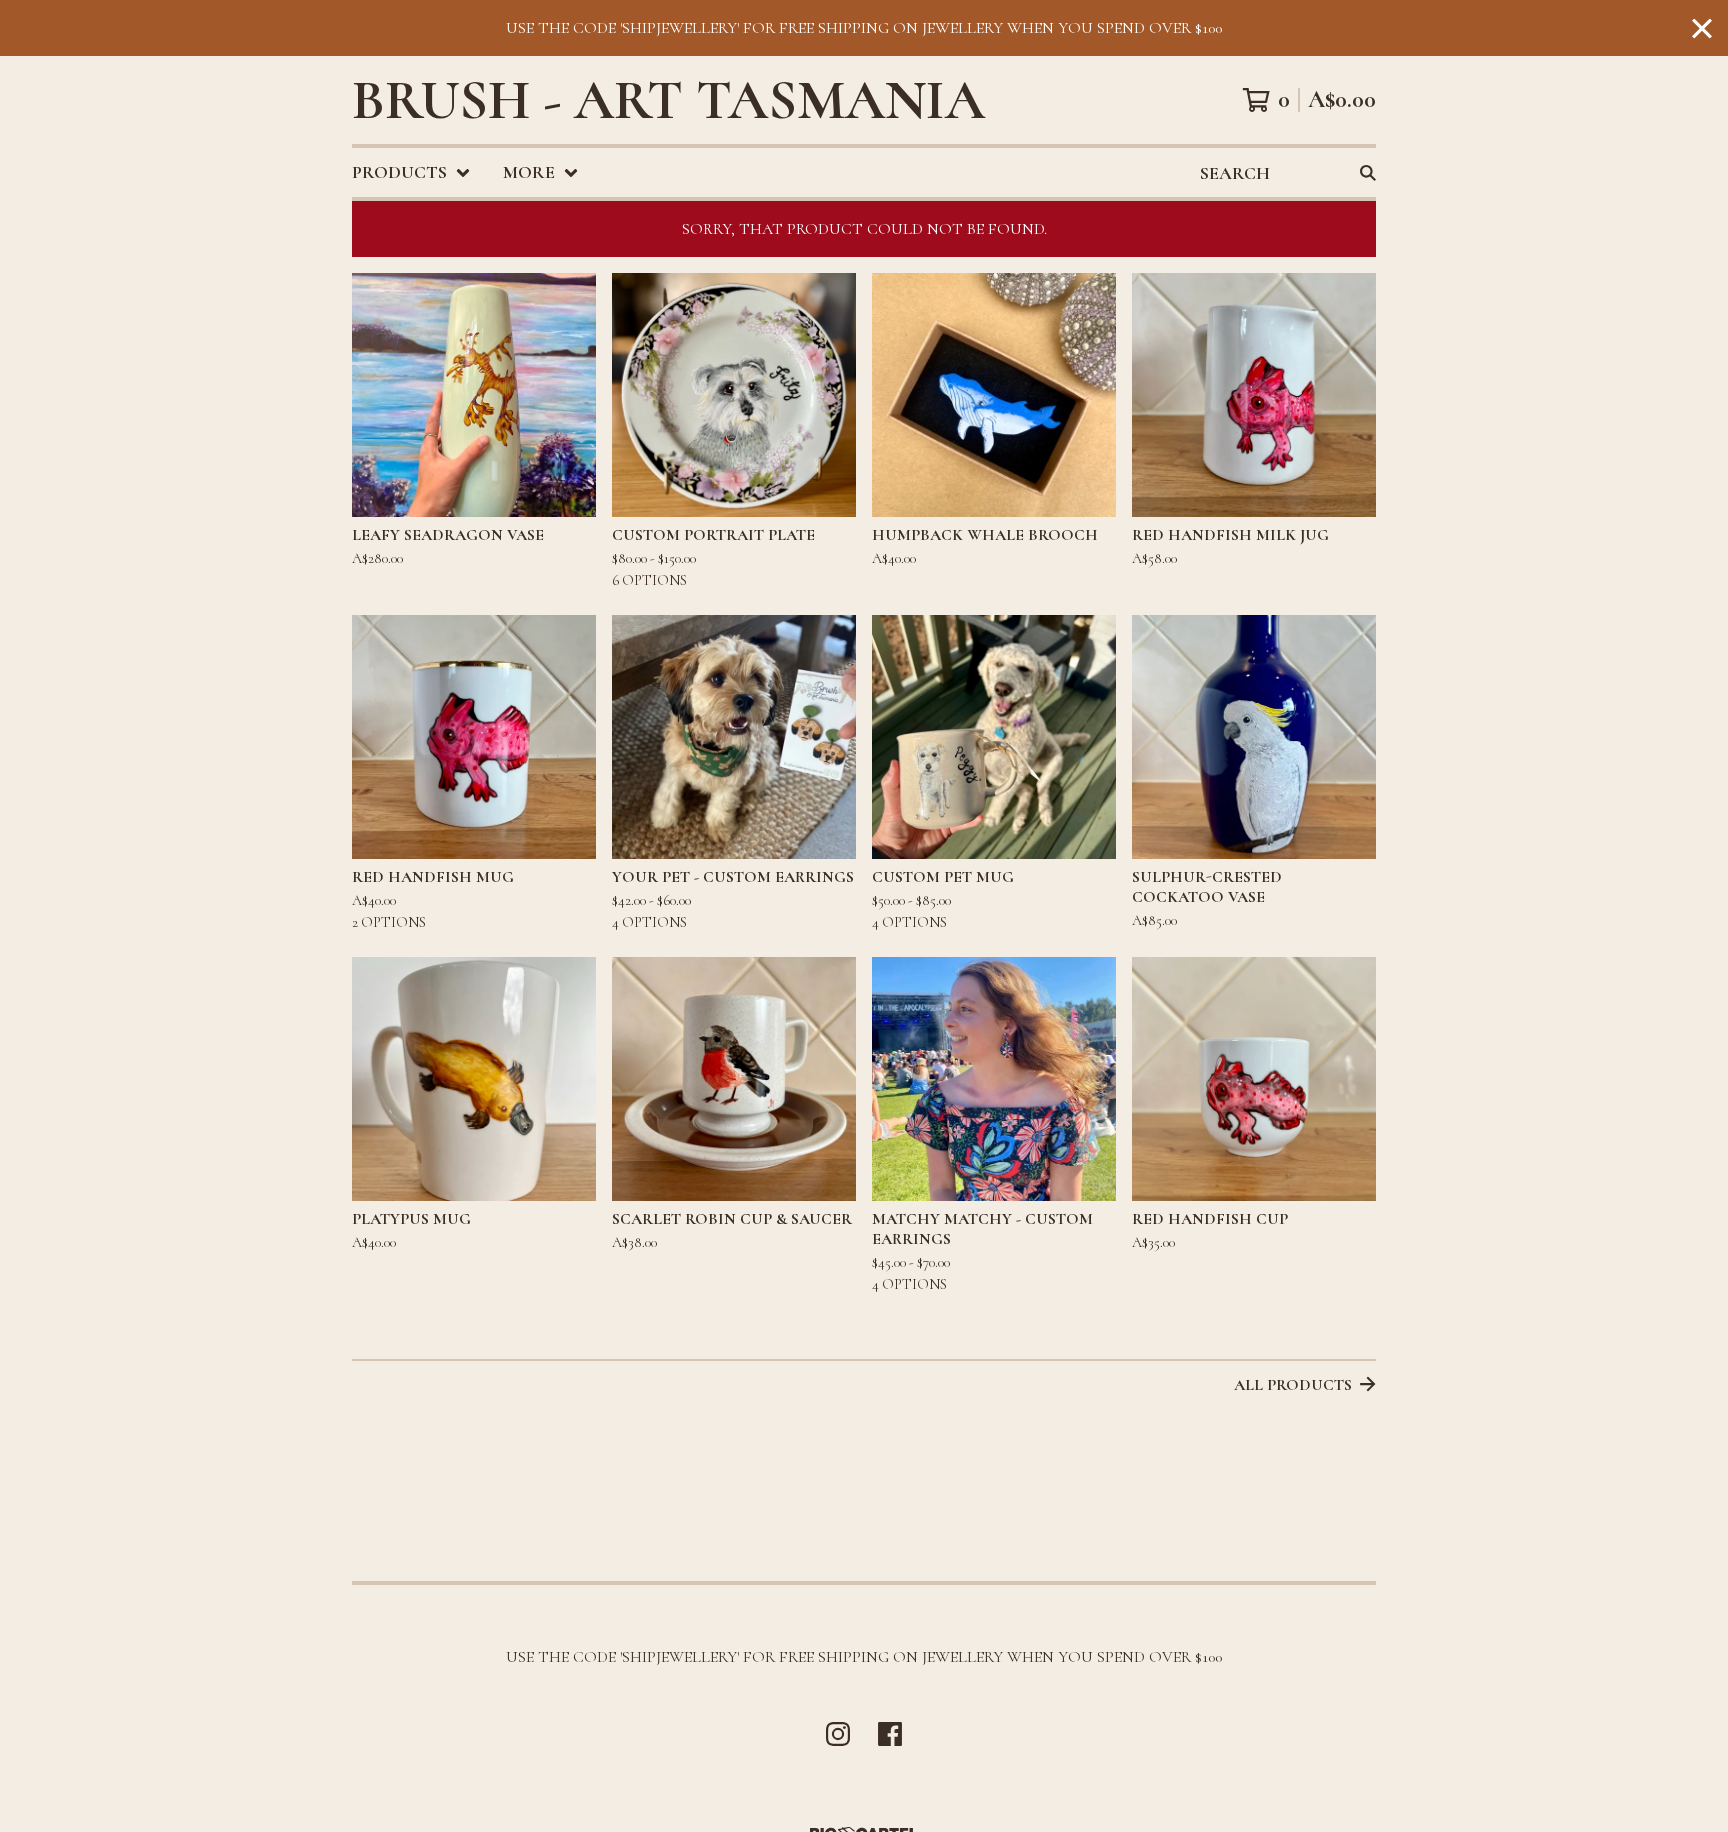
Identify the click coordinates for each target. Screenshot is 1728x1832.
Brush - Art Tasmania (668, 100)
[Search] (1368, 172)
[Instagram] (838, 1734)
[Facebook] (890, 1734)
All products (1293, 1385)
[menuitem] (411, 172)
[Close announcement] (1702, 28)
